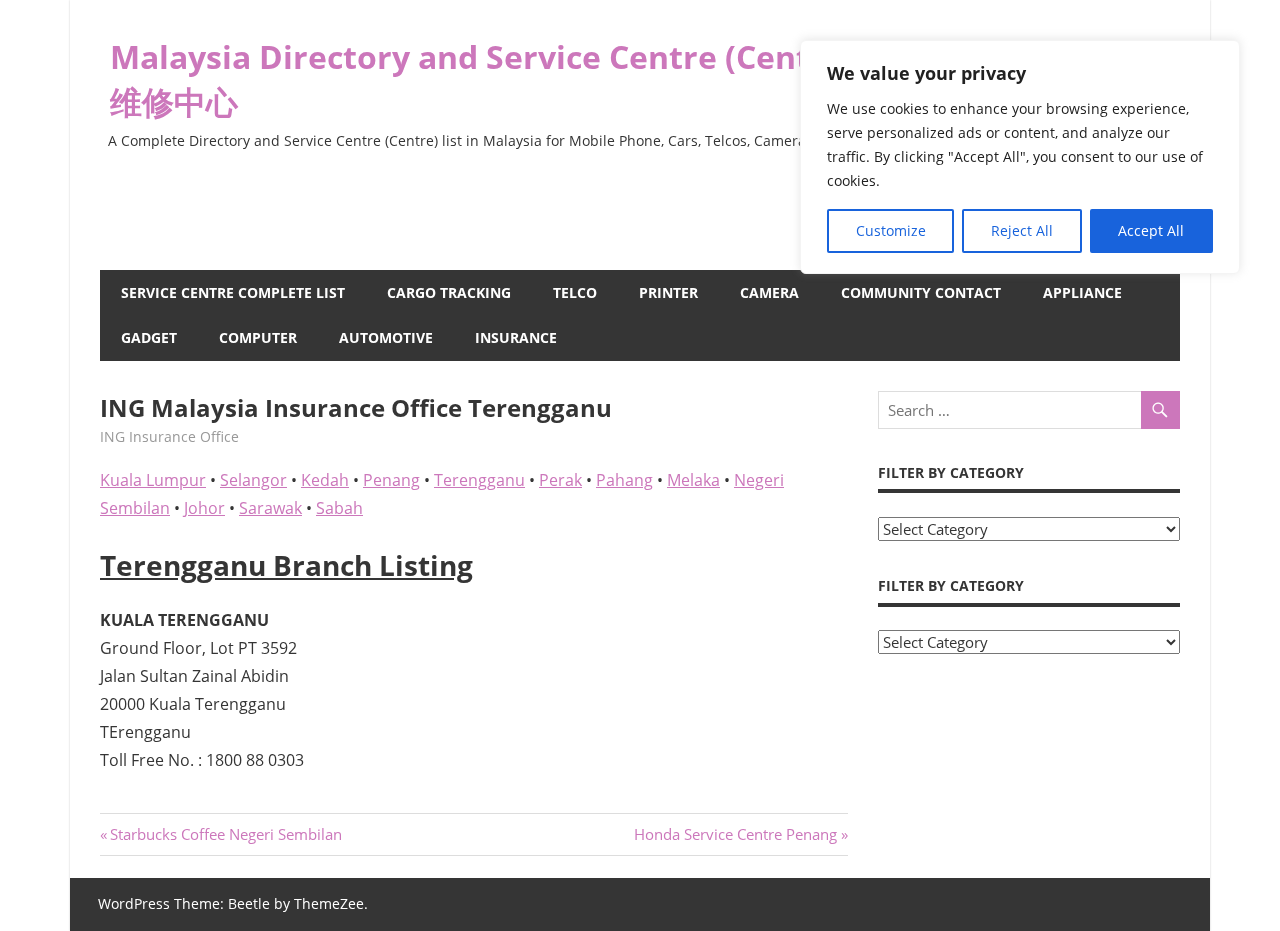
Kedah (325, 480)
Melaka (693, 480)
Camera (769, 292)
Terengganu (479, 480)
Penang (391, 480)
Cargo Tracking (449, 292)
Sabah (339, 508)
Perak (560, 480)
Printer (668, 292)
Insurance (516, 337)
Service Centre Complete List (233, 292)
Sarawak (270, 508)
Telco (575, 292)
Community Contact (921, 292)
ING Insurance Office (169, 436)
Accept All (1151, 230)
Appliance (1082, 292)
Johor (204, 508)
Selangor (253, 480)
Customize (891, 230)
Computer (258, 337)
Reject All (1022, 230)
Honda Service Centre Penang (735, 834)
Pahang (624, 480)
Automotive (386, 337)
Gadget (149, 337)
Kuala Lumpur (153, 480)
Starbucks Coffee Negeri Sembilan (225, 834)
